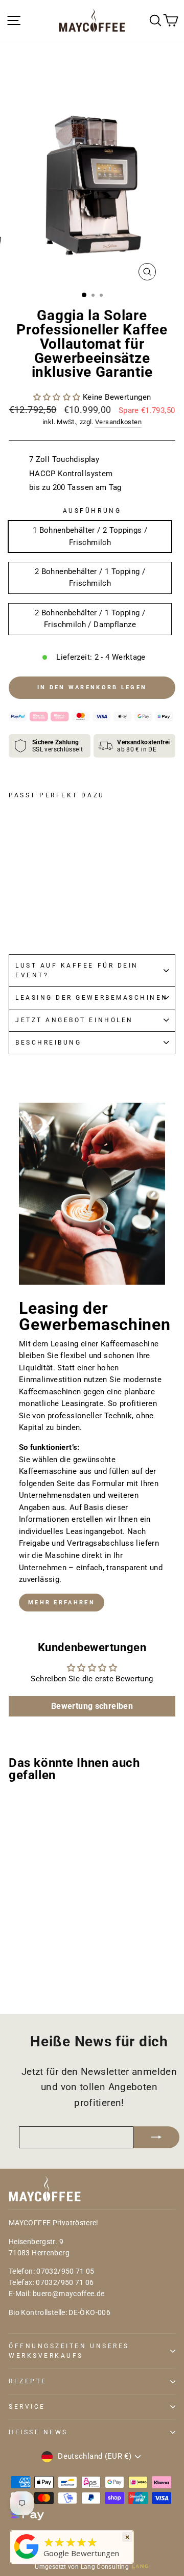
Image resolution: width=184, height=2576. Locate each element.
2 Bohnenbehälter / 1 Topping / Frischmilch (90, 578)
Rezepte (28, 2381)
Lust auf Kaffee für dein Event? (77, 970)
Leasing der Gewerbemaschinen (92, 998)
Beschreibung (48, 1043)
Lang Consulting (105, 2567)
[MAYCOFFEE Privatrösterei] (27, 2559)
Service (27, 2407)
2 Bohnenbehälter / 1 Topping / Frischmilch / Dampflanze (90, 619)
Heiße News (38, 2432)
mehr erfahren (62, 1603)
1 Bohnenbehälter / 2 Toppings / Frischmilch (90, 536)
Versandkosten (118, 422)
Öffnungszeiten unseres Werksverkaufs (69, 2351)
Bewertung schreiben (92, 1706)
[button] (57, 397)
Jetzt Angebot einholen (74, 1020)
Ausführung (92, 511)
